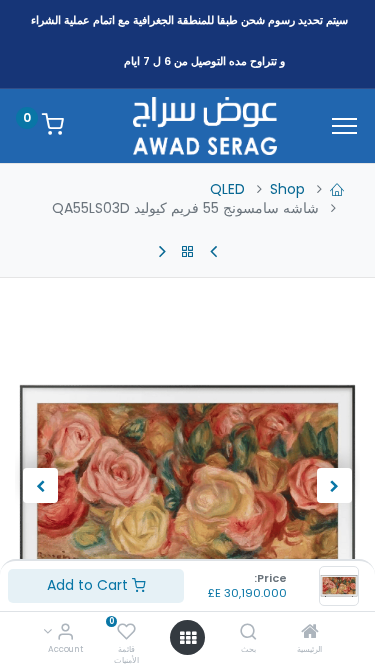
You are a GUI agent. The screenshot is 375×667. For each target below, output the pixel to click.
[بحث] (248, 633)
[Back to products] (188, 252)
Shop (287, 189)
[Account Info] (65, 633)
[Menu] (344, 126)
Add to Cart (89, 585)
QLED (227, 189)
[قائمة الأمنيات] (126, 633)
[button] (334, 486)
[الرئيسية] (310, 633)
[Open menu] (188, 638)
